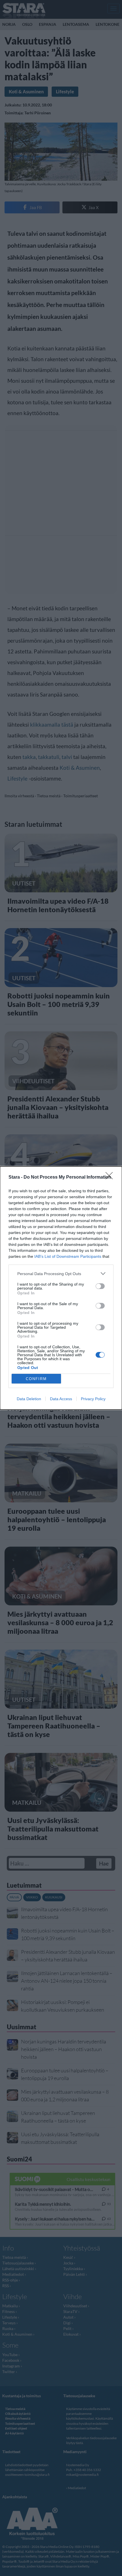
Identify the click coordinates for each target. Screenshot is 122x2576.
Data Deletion (29, 1399)
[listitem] (61, 1274)
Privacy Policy (93, 1399)
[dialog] (61, 1288)
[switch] (100, 1286)
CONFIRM (36, 1379)
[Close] (111, 1177)
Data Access (61, 1399)
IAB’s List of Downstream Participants (68, 1256)
